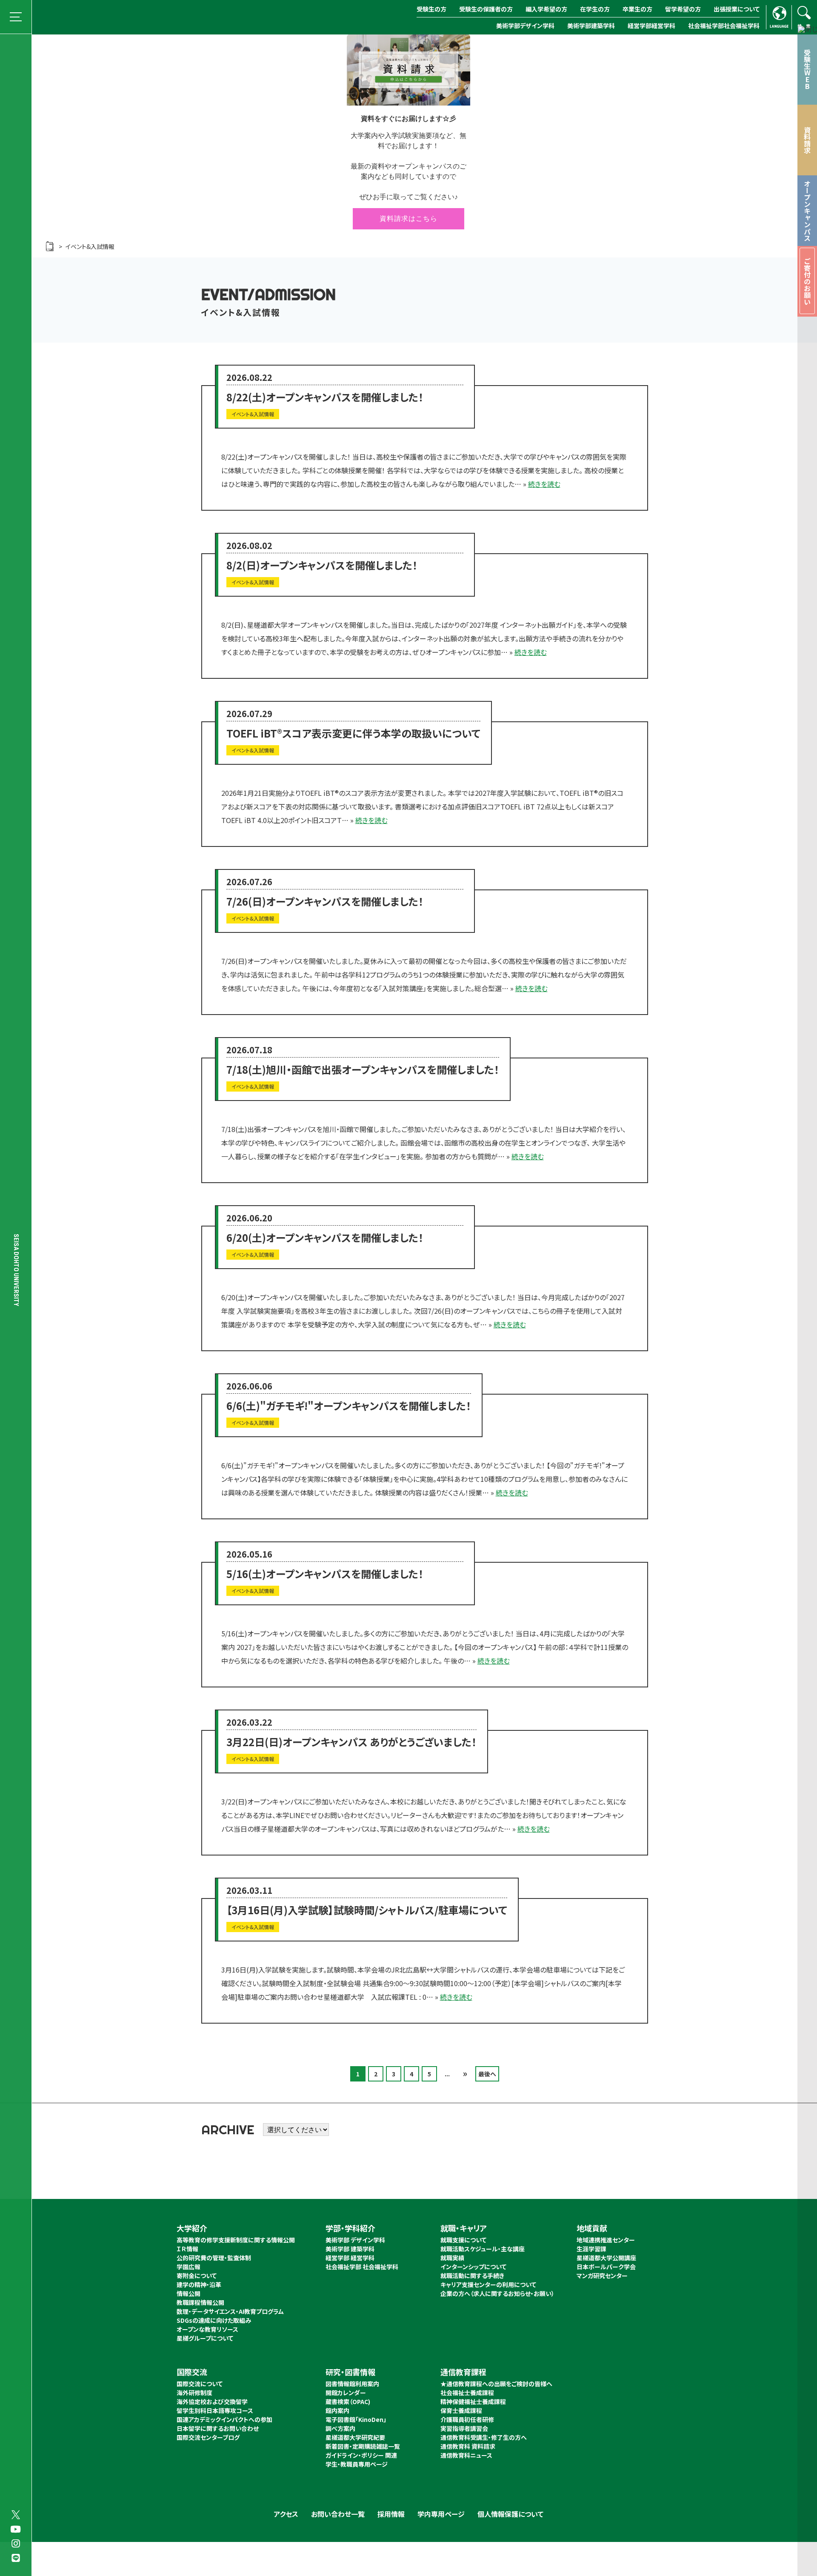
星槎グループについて (205, 2338)
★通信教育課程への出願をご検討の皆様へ (496, 2384)
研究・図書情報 (350, 2372)
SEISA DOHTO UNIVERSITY (16, 1270)
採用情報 (391, 2514)
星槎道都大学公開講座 (606, 2258)
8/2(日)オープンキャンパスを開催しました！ (322, 565)
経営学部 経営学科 (350, 2258)
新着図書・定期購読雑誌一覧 (363, 2446)
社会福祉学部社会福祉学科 (724, 26)
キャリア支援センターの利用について (488, 2284)
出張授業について (737, 9)
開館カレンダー (346, 2393)
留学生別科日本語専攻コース (215, 2410)
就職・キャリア (464, 2228)
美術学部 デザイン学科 (355, 2240)
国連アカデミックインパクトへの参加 (224, 2419)
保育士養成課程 (461, 2410)
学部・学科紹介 (350, 2228)
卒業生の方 (637, 9)
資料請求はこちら (408, 219)
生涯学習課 (591, 2249)
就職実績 (452, 2258)
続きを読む (544, 484)
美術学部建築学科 (591, 26)
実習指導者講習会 (464, 2428)
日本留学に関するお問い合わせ (218, 2428)
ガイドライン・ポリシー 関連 (361, 2455)
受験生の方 (431, 9)
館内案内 (337, 2410)
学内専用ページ (441, 2514)
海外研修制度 (194, 2393)
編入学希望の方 (546, 9)
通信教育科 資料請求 (468, 2446)
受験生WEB (807, 69)
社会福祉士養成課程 (467, 2393)
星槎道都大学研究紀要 (355, 2437)
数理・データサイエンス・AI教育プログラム (230, 2311)
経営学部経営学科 (651, 26)
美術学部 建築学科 (350, 2249)
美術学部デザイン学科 (525, 26)
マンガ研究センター (602, 2276)
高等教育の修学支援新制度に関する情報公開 (236, 2240)
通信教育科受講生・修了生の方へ (484, 2437)
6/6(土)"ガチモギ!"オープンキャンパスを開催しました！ (349, 1405)
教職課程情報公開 (200, 2302)
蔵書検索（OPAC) (348, 2402)
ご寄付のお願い (807, 281)
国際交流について (200, 2384)
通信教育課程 (463, 2372)
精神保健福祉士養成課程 (473, 2402)
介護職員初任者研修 (467, 2419)
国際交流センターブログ (208, 2437)
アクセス (286, 2514)
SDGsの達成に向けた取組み (214, 2320)
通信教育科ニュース (466, 2455)
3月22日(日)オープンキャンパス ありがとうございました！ (351, 1742)
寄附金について (197, 2276)
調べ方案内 (340, 2428)
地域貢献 (592, 2228)
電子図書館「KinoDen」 (356, 2419)
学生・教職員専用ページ (357, 2464)
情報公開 (189, 2293)
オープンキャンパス (807, 211)
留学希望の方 (683, 9)
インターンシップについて (473, 2267)
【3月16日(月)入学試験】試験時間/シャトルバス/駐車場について (367, 1910)
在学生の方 (595, 9)
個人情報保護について (510, 2514)
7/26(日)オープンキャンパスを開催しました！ (325, 901)
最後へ (487, 2074)
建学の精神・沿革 (199, 2284)
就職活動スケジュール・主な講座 (483, 2249)
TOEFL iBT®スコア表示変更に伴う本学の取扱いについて (353, 733)
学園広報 (189, 2267)
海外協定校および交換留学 (212, 2402)
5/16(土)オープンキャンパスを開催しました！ (325, 1574)
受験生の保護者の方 (486, 9)
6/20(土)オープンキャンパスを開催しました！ (325, 1237)
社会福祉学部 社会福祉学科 (362, 2267)
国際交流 (192, 2372)
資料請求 (807, 140)
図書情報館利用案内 (352, 2384)
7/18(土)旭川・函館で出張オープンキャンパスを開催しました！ (363, 1069)
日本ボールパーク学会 (606, 2267)
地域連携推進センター (606, 2240)
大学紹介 (192, 2228)
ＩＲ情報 (187, 2249)
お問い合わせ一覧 (338, 2514)
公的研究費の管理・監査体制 (214, 2258)
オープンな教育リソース (207, 2329)
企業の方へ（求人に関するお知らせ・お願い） (497, 2293)
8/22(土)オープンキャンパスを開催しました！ (325, 397)
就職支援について (463, 2240)
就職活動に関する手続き (472, 2276)
